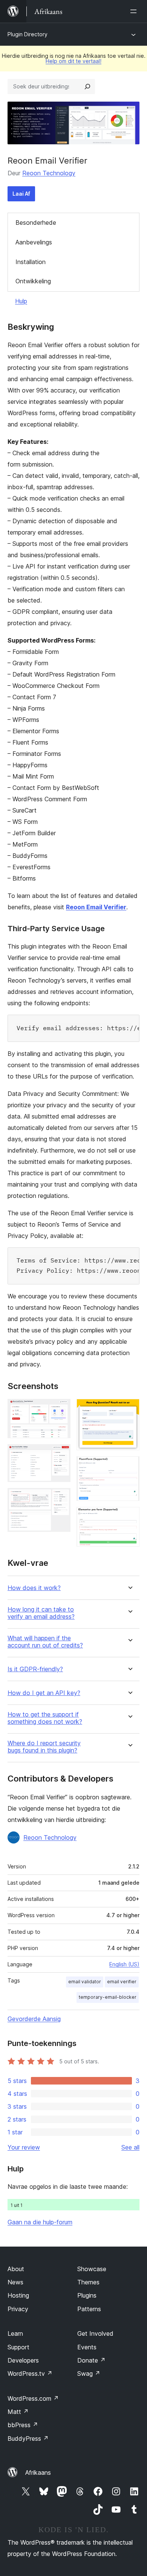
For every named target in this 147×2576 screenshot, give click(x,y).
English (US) (124, 1964)
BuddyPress (28, 2438)
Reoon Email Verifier (96, 907)
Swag (89, 2374)
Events (87, 2347)
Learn (15, 2333)
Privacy (18, 2309)
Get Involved (95, 2333)
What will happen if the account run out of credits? (45, 1642)
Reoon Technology (49, 173)
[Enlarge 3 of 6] (60, 1498)
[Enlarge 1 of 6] (60, 1409)
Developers (23, 2360)
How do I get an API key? (44, 1693)
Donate (91, 2360)
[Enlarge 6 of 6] (129, 1517)
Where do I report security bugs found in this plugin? (44, 1747)
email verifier (122, 1982)
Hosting (18, 2295)
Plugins (87, 2295)
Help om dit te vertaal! (73, 61)
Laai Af (21, 194)
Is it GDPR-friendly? (35, 1669)
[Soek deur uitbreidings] (87, 87)
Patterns (89, 2309)
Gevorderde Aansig (34, 2019)
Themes (88, 2282)
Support (18, 2347)
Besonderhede (36, 223)
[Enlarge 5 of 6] (129, 1466)
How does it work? (34, 1588)
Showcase (92, 2269)
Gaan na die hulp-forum (40, 2222)
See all (130, 2147)
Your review (24, 2147)
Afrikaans (38, 2472)
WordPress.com (33, 2398)
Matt (18, 2412)
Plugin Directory (28, 34)
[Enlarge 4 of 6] (129, 1409)
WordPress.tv (30, 2374)
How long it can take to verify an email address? (41, 1613)
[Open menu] (135, 11)
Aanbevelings (34, 242)
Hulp (21, 301)
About (16, 2269)
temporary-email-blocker (108, 1997)
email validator (85, 1982)
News (15, 2282)
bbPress (23, 2425)
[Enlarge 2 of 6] (60, 1454)
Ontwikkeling (33, 281)
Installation (31, 262)
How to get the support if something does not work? (45, 1718)
